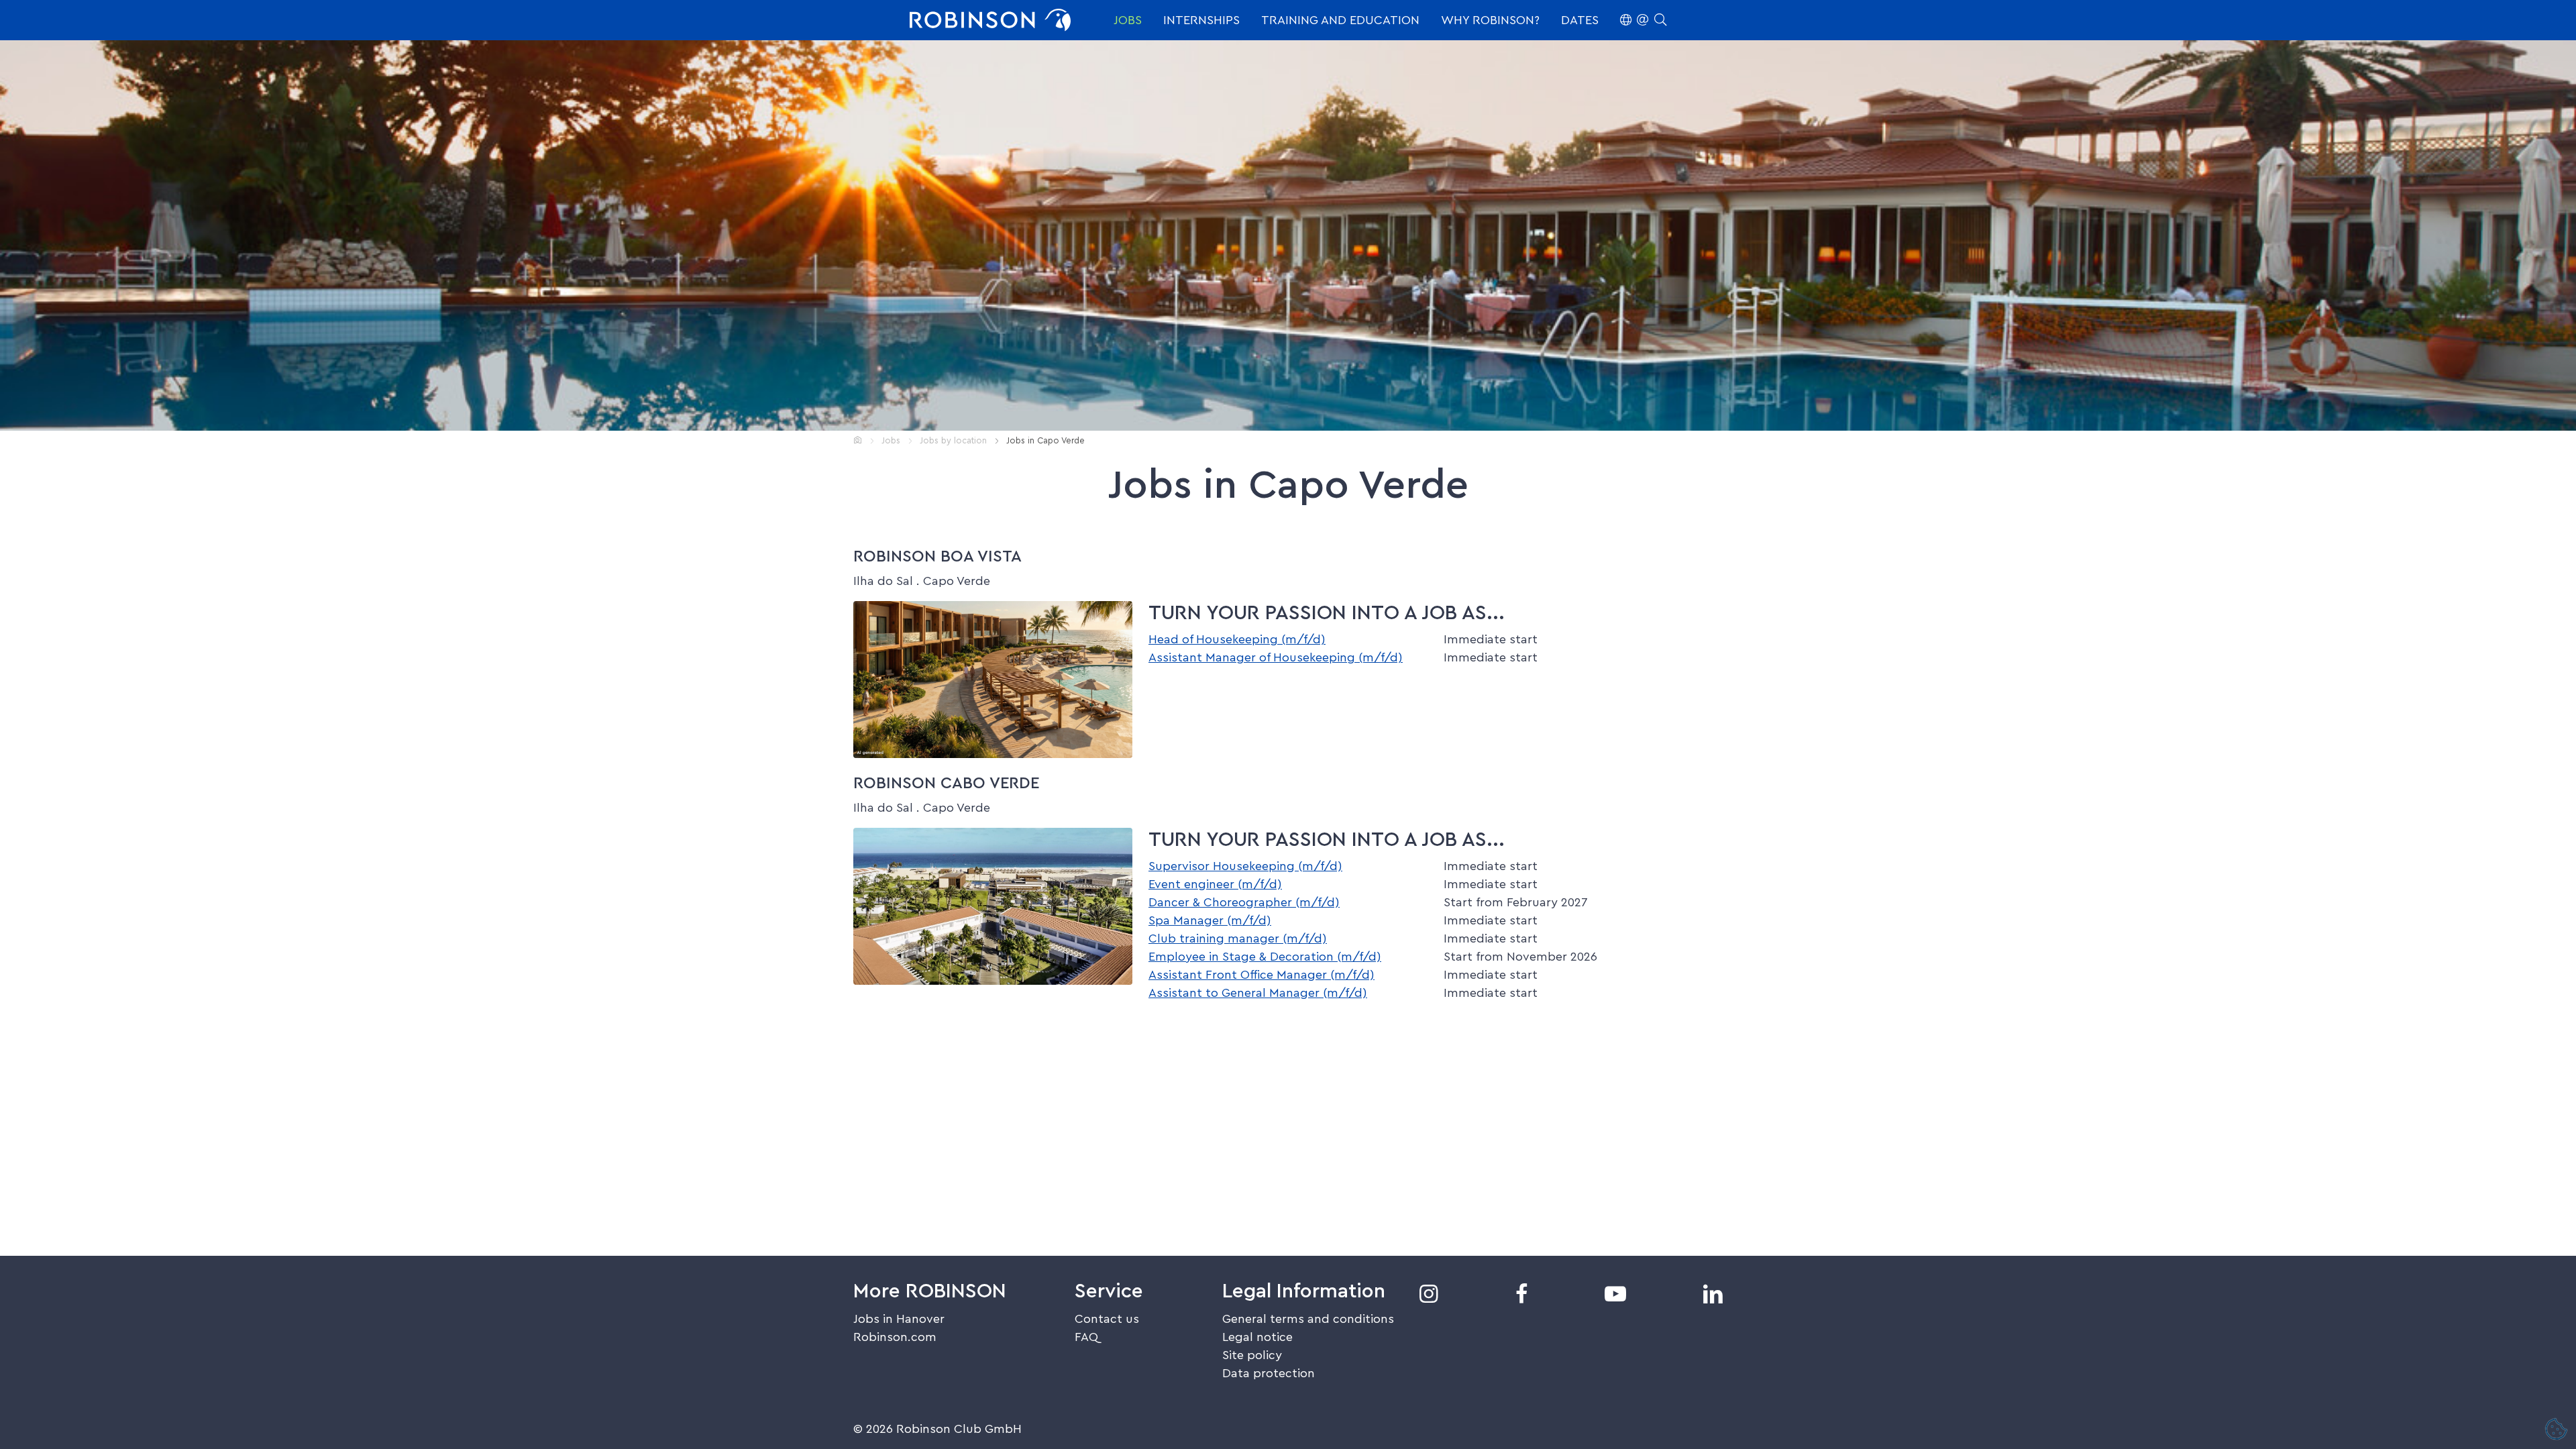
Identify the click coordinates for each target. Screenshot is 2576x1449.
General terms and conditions (1308, 1319)
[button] (1643, 20)
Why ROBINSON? (1490, 20)
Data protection (1269, 1373)
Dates (1580, 20)
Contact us (1107, 1319)
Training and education (1340, 20)
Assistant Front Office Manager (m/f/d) (1262, 975)
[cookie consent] (2557, 1430)
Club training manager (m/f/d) (1238, 938)
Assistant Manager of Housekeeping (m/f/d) (1276, 657)
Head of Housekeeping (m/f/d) (1237, 639)
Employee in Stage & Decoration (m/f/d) (1265, 957)
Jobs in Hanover (899, 1319)
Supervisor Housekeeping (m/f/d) (1245, 866)
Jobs (1128, 20)
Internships (1201, 20)
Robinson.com (895, 1337)
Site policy (1252, 1355)
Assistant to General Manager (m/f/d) (1258, 993)
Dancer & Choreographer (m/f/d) (1244, 902)
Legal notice (1257, 1337)
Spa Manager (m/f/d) (1210, 920)
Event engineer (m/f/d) (1215, 884)
